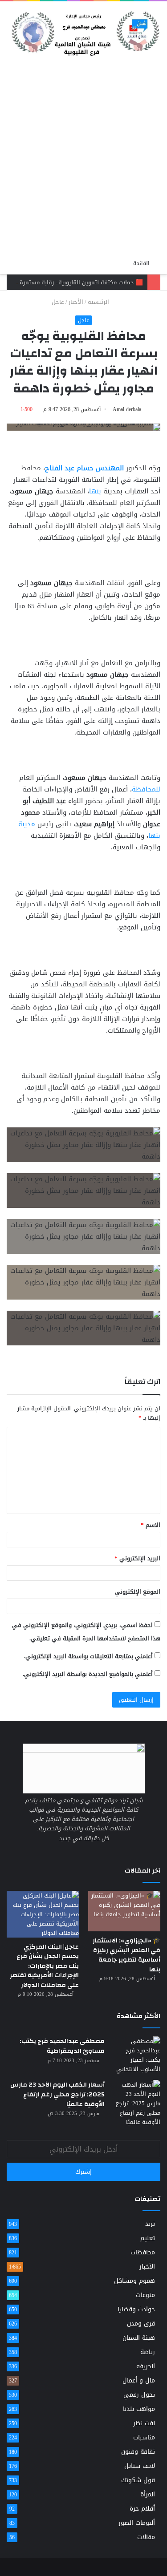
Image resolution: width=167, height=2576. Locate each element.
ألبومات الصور (137, 2523)
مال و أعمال (139, 2380)
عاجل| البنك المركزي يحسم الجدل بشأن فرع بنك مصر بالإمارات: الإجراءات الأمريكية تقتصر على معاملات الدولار (44, 1966)
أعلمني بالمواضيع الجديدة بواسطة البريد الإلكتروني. (88, 1674)
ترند (150, 2224)
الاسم (151, 1525)
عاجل (58, 302)
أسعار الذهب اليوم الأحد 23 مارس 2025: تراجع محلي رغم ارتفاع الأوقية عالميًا (57, 2094)
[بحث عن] (11, 67)
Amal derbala (127, 409)
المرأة (148, 2494)
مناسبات (144, 2437)
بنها (95, 491)
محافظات (143, 2252)
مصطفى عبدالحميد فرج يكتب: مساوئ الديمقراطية (62, 2046)
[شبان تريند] (83, 30)
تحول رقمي (139, 2395)
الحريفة (146, 2366)
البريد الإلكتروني (137, 1558)
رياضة (148, 2352)
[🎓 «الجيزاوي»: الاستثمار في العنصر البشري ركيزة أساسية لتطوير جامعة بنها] (124, 1911)
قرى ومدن (141, 2324)
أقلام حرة (142, 2509)
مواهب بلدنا (139, 2409)
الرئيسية (99, 302)
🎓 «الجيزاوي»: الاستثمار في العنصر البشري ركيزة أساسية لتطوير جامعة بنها (126, 1955)
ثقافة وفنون (138, 2452)
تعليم (148, 2238)
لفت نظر (144, 2423)
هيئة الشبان (139, 2338)
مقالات (146, 2537)
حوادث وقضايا (136, 2309)
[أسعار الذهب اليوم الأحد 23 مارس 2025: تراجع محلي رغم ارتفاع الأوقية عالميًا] (136, 2103)
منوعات (145, 2295)
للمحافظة (146, 789)
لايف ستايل (140, 2466)
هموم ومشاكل (134, 2281)
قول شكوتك (138, 2480)
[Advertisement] (83, 166)
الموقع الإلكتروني (138, 1592)
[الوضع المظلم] (122, 263)
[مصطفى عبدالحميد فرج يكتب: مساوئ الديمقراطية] (136, 2055)
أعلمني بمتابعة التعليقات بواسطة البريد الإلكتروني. (88, 1656)
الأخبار (76, 302)
